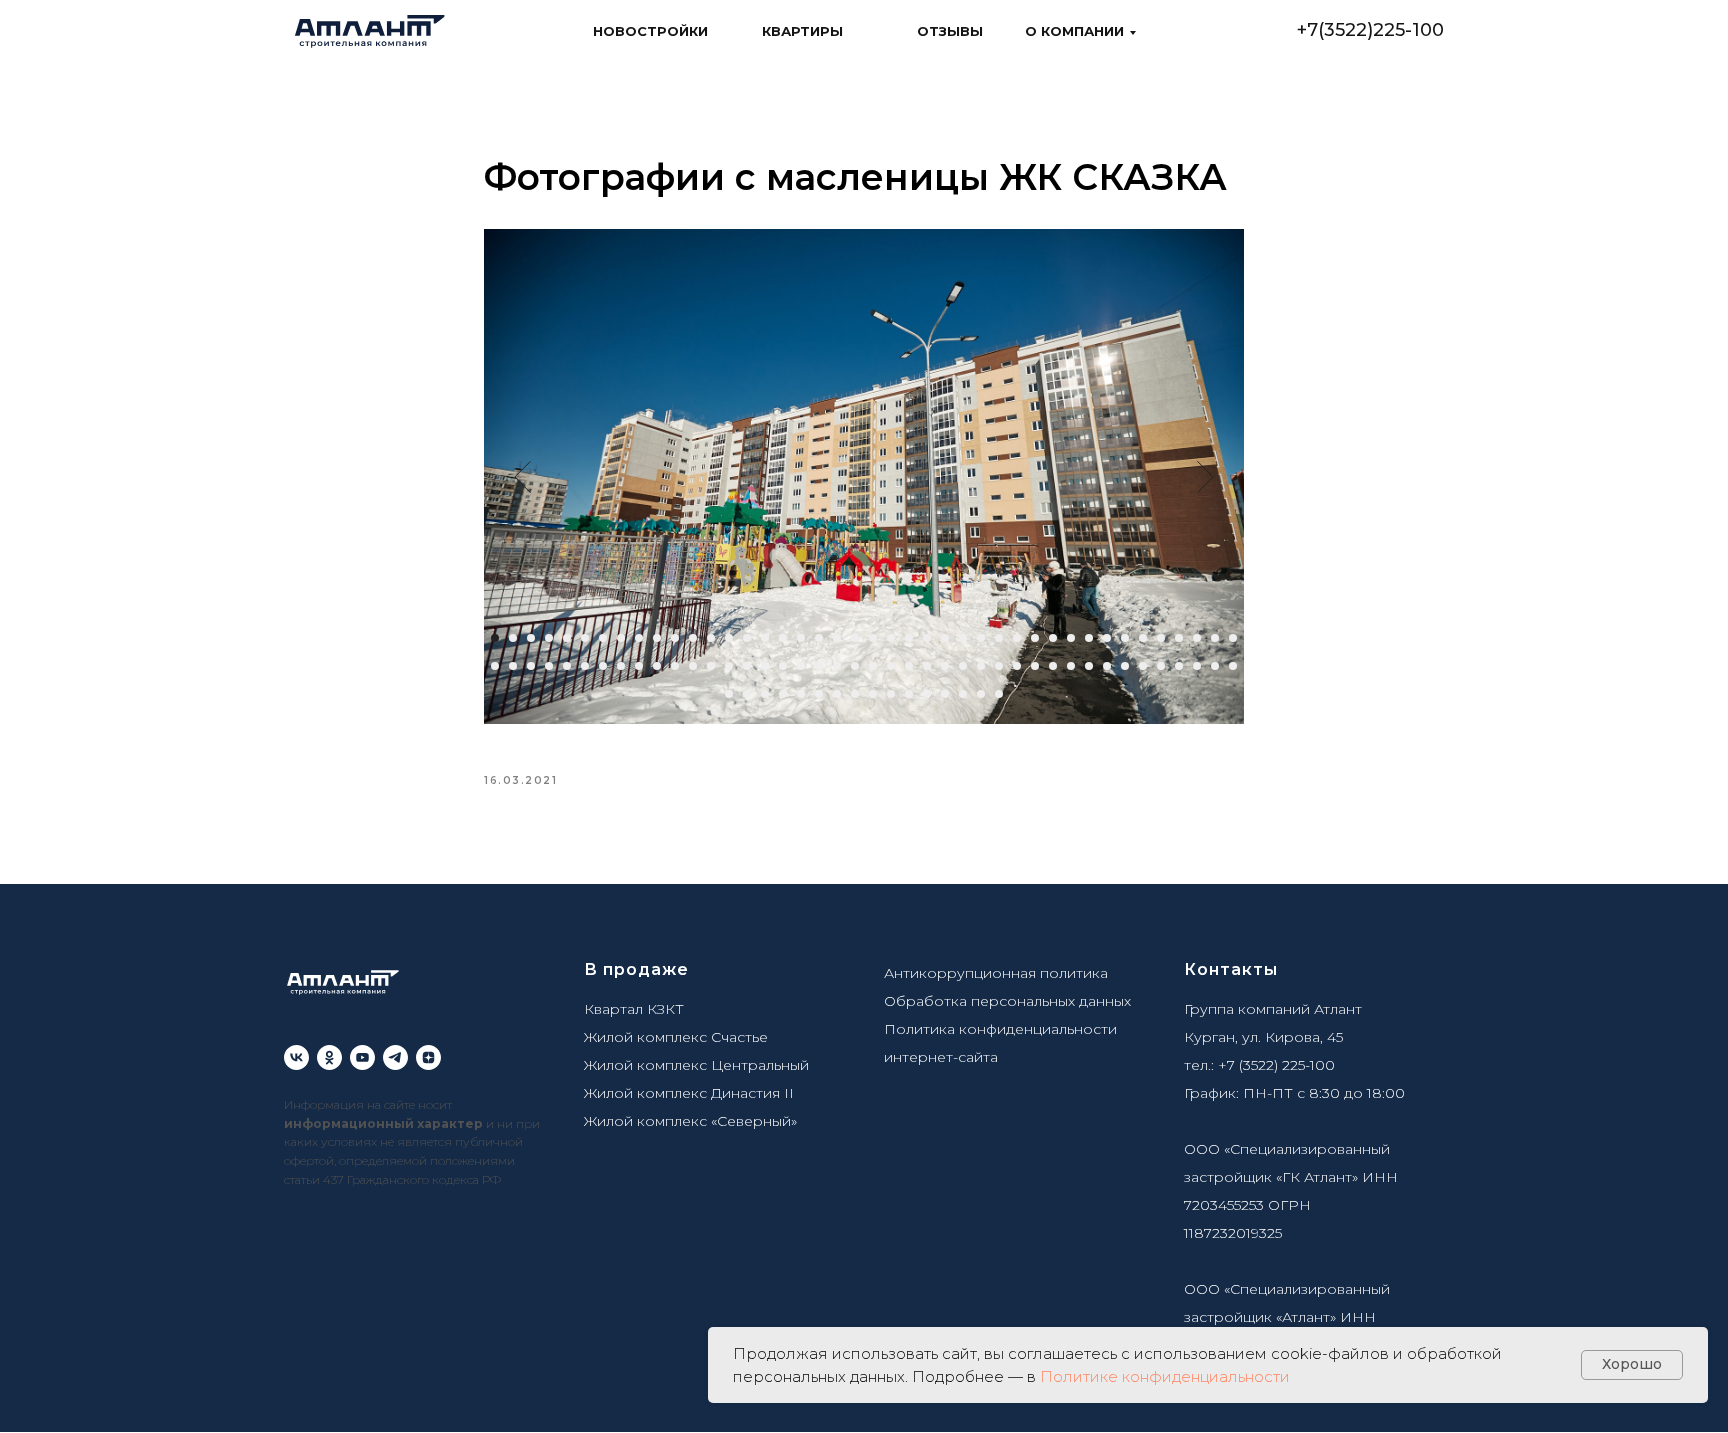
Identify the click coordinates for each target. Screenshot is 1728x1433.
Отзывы (950, 31)
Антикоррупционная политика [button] (996, 973)
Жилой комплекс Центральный (696, 1065)
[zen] (428, 1057)
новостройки (650, 31)
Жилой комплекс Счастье (676, 1037)
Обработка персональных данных (1007, 1001)
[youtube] (362, 1057)
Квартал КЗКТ (634, 1009)
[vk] (296, 1057)
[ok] (329, 1057)
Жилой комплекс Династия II (689, 1093)
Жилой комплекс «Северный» (690, 1121)
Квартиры (802, 31)
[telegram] (395, 1057)
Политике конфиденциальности (1165, 1376)
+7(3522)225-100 (1370, 30)
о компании (1074, 31)
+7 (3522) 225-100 (1276, 1065)
